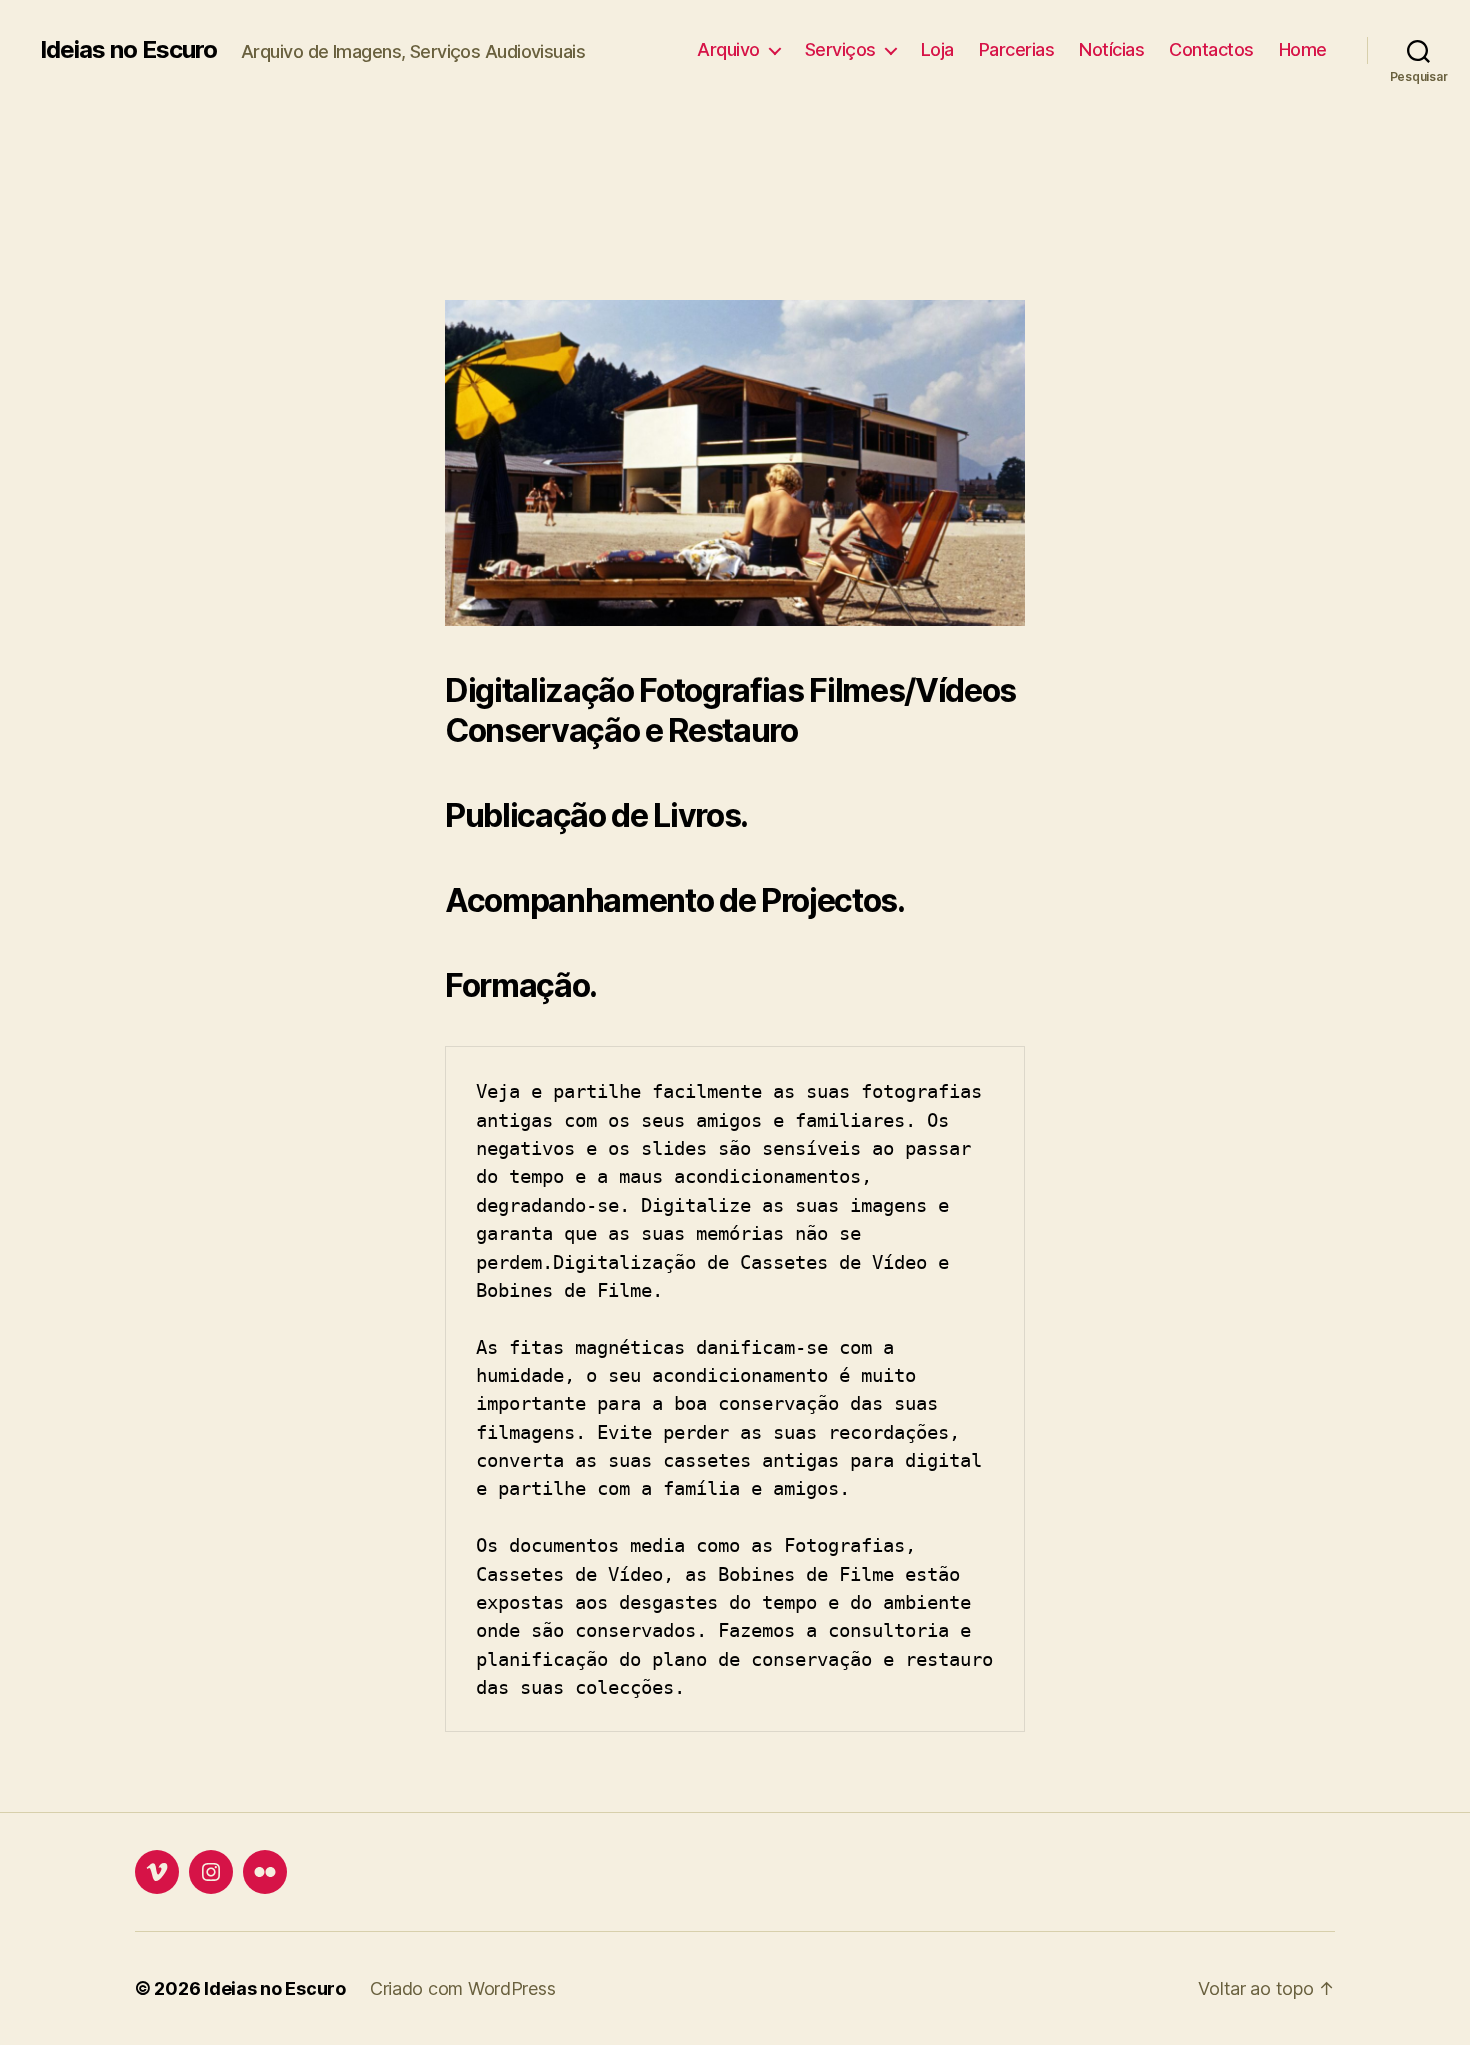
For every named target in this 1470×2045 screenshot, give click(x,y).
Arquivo (728, 49)
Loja (937, 49)
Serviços (840, 49)
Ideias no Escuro (128, 50)
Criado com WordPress (463, 1988)
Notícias (1111, 49)
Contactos (1211, 49)
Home (1303, 49)
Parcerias (1017, 49)
